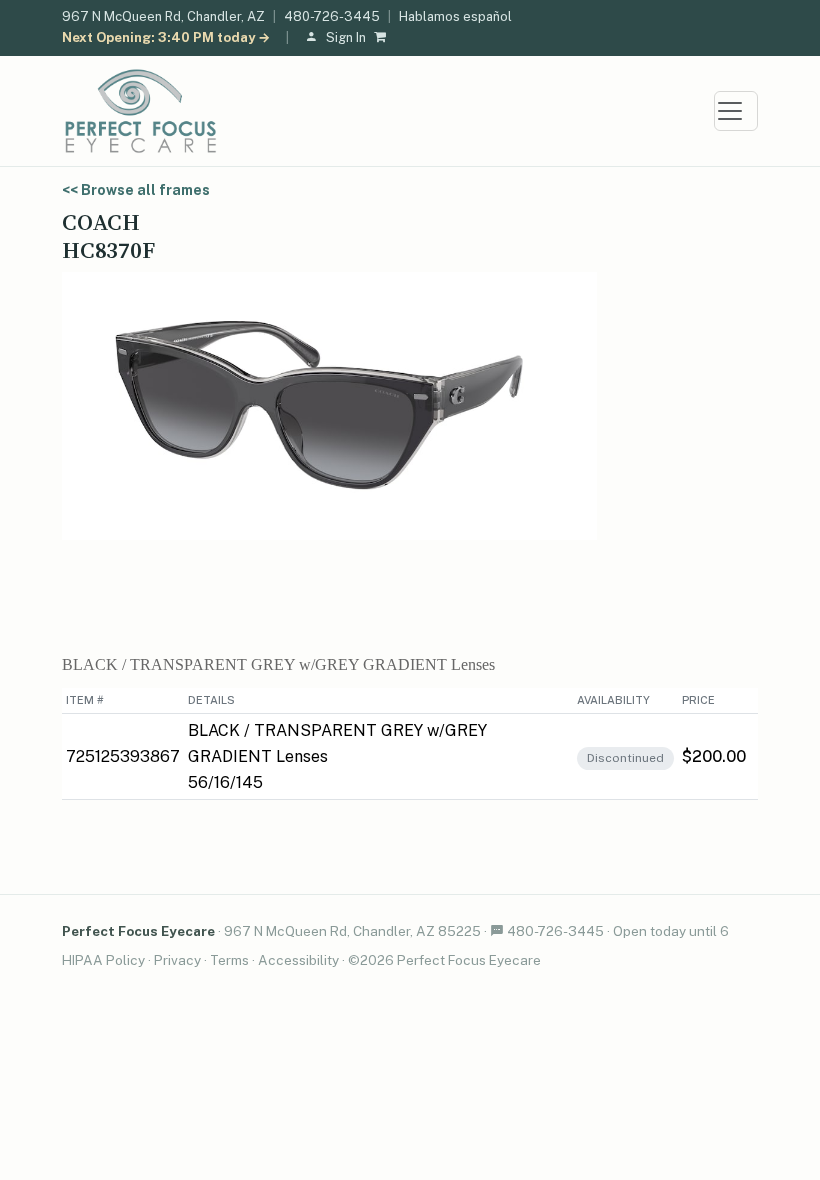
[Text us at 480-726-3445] (497, 931)
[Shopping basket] (384, 38)
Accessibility (298, 960)
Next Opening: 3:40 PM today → (166, 37)
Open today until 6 (671, 931)
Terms (229, 960)
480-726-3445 (332, 16)
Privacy (177, 960)
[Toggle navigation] (736, 111)
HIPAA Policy (103, 960)
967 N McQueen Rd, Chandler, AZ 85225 (352, 931)
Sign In (346, 37)
